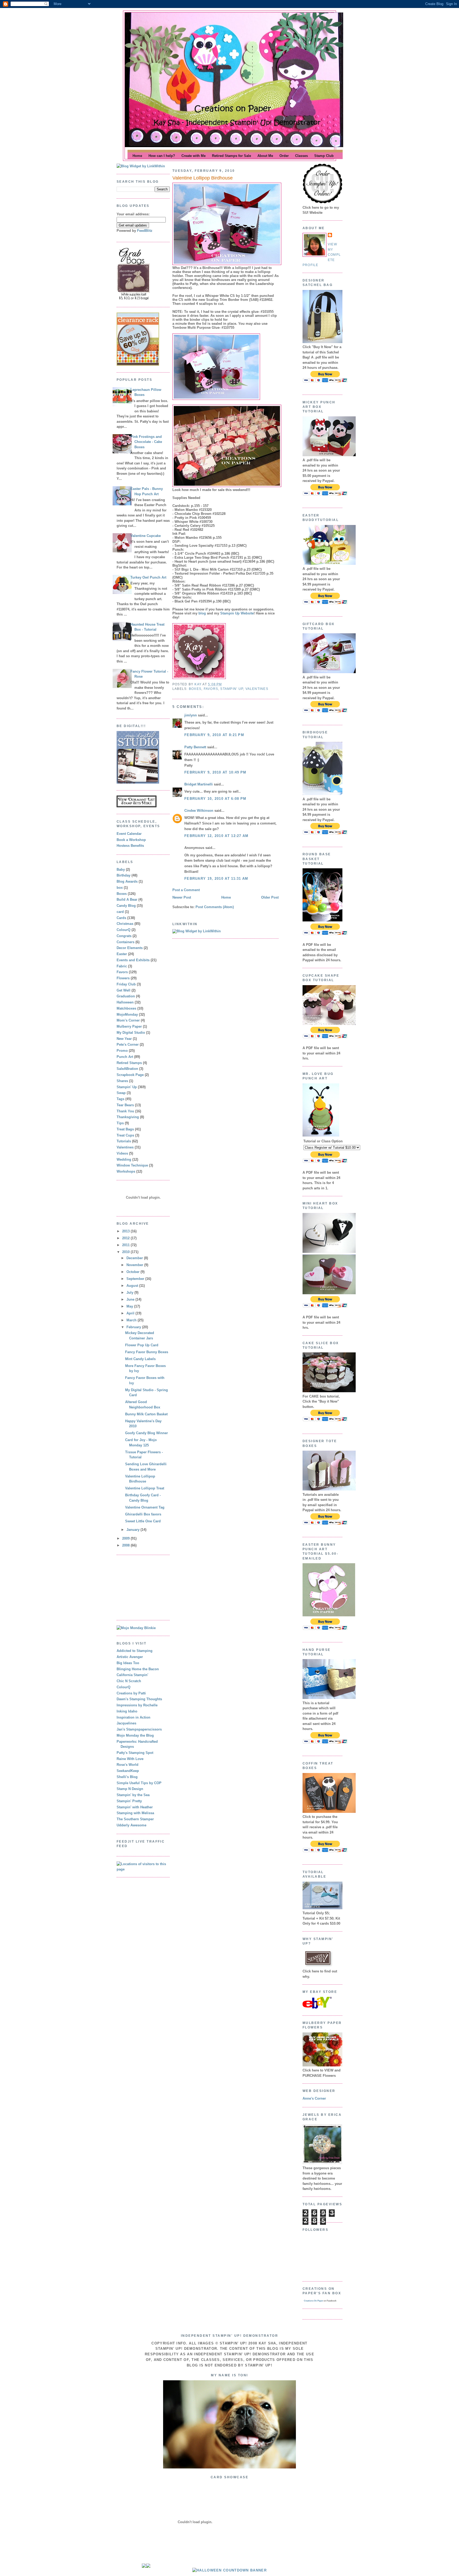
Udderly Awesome (131, 1825)
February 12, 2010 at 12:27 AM (216, 836)
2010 (126, 1252)
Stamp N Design (130, 1789)
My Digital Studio (131, 1033)
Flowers (123, 978)
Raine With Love (130, 1759)
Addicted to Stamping (135, 1651)
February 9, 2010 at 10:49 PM (215, 772)
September (136, 1279)
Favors (122, 972)
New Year (124, 1039)
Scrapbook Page (130, 1075)
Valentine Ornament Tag (145, 1507)
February (134, 1327)
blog (202, 613)
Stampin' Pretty (129, 1801)
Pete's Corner (128, 1045)
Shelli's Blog (127, 1777)
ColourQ (124, 930)
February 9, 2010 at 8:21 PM (214, 735)
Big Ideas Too (128, 1663)
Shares (122, 1081)
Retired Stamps (129, 1063)
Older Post (270, 897)
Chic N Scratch (129, 1681)
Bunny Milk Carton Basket (146, 1414)
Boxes (122, 894)
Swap (121, 1093)
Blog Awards (127, 881)
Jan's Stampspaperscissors (139, 1729)
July (130, 1293)
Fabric (122, 966)
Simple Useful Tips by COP (139, 1783)
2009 (126, 1538)
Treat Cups (125, 1135)
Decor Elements (130, 948)
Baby (121, 870)
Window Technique (132, 1165)
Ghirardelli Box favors (143, 1514)
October (133, 1272)
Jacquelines (126, 1723)
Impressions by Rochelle (137, 1705)
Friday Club (126, 984)
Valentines (125, 1147)
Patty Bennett (195, 747)
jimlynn (191, 715)
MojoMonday (127, 1014)
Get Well (124, 990)
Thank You (125, 1111)
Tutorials (124, 1141)
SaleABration (127, 1069)
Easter (122, 954)
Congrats (124, 936)
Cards (121, 918)
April (131, 1313)
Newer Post (182, 897)
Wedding (124, 1159)
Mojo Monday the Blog (135, 1735)
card (120, 912)
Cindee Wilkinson (199, 811)
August (133, 1286)
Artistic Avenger (130, 1657)
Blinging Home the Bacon (138, 1669)
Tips (120, 1123)
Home (226, 897)
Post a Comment (186, 890)
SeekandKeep (128, 1771)
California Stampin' (132, 1675)
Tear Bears (125, 1105)
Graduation (126, 996)
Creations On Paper (313, 2301)
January (133, 1530)
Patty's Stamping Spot (135, 1753)
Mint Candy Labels (140, 1359)
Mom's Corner (128, 1020)
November (135, 1265)
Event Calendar (129, 834)
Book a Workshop (131, 840)
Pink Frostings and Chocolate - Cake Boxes (146, 442)
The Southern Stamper (135, 1819)
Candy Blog (126, 906)
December (135, 1258)
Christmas (125, 924)
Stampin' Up (127, 1087)
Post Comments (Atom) (215, 907)
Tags (120, 1099)
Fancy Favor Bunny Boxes (147, 1352)
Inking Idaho (127, 1711)
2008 (126, 1545)
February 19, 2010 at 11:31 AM (216, 879)
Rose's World (127, 1765)
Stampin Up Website (237, 613)
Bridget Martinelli (199, 784)
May (130, 1306)
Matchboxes (126, 1008)
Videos (122, 1153)
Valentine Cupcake (146, 536)
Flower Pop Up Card (142, 1345)
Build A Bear (127, 900)
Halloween (125, 1002)
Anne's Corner (314, 2098)
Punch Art (125, 1057)
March (132, 1320)
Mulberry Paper (129, 1026)
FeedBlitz (145, 231)
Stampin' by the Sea (133, 1795)
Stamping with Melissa (135, 1813)
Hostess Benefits (130, 846)
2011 (126, 1245)
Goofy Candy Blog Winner (146, 1433)
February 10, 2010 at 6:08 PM (215, 799)
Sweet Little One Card (143, 1521)
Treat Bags (125, 1129)
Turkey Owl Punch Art (148, 577)
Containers (126, 942)
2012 (126, 1238)
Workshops (126, 1171)
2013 (126, 1231)
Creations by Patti (131, 1693)
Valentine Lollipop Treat (145, 1488)
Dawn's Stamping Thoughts (139, 1699)
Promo (122, 1051)
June (131, 1299)
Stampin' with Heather (135, 1807)
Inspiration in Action (133, 1717)
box (120, 888)
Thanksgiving (128, 1117)
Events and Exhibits (133, 960)
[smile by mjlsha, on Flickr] (229, 2467)
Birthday (124, 875)
